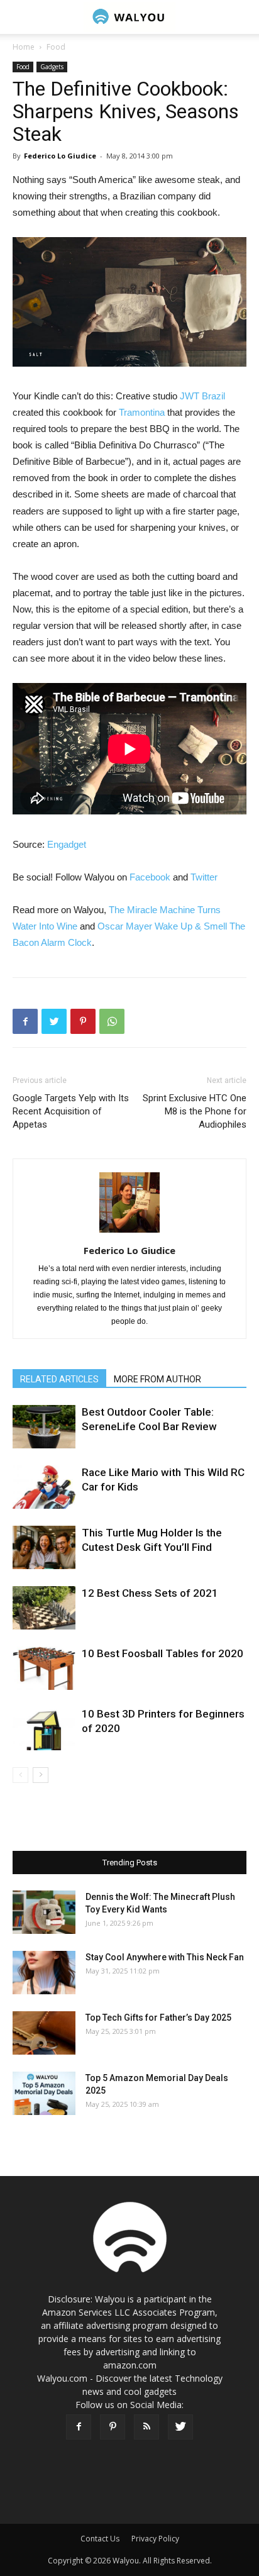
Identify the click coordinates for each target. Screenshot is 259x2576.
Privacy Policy (155, 2539)
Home (24, 47)
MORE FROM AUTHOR (157, 1379)
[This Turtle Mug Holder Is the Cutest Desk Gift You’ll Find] (44, 1547)
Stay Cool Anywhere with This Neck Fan (165, 1957)
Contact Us (100, 2539)
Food (56, 47)
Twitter (204, 877)
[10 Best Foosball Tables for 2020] (44, 1668)
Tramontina (142, 412)
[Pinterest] (113, 2427)
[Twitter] (180, 2427)
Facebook (150, 877)
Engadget (67, 844)
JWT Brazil (202, 396)
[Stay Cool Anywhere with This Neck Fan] (44, 1973)
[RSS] (146, 2427)
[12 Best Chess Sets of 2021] (44, 1608)
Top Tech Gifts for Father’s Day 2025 (158, 2018)
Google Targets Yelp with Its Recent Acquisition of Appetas (71, 1111)
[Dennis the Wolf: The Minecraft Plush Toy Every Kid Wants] (44, 1912)
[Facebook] (79, 2427)
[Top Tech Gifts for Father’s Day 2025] (44, 2033)
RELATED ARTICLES (59, 1379)
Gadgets (52, 67)
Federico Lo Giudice (60, 156)
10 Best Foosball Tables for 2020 (163, 1653)
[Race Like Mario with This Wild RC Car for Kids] (44, 1487)
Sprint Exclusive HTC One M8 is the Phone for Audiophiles (195, 1111)
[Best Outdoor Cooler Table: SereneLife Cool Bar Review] (44, 1427)
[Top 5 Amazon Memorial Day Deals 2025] (44, 2093)
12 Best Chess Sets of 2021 (150, 1593)
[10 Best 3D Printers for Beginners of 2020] (44, 1729)
